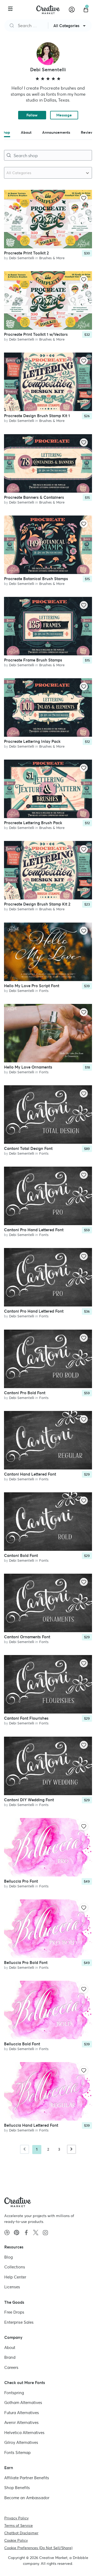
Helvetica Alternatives (24, 2433)
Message (64, 115)
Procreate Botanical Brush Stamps (36, 579)
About (10, 2347)
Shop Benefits (17, 2488)
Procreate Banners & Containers (34, 497)
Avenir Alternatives (21, 2422)
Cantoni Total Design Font (28, 1148)
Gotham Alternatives (23, 2403)
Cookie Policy (16, 2540)
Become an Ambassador (27, 2498)
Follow (32, 115)
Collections (15, 2267)
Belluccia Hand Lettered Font (31, 2125)
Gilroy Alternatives (21, 2442)
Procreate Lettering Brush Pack (33, 823)
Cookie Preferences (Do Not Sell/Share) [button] (38, 2548)
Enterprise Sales (19, 2322)
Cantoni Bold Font (21, 1555)
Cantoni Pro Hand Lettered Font (34, 1230)
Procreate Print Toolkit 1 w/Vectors (36, 334)
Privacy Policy (16, 2518)
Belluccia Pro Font (21, 1881)
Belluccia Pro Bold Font (26, 1963)
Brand (10, 2357)
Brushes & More (52, 258)
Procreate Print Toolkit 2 (26, 253)
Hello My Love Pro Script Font (32, 986)
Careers (11, 2367)
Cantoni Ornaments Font (27, 1637)
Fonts (44, 991)
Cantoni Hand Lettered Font (30, 1474)
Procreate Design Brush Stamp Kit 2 (37, 904)
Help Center (15, 2277)
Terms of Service (19, 2525)
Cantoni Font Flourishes (26, 1718)
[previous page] (25, 2149)
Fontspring (14, 2393)
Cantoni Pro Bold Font (25, 1393)
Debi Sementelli (22, 258)
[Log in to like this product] (84, 198)
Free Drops (14, 2312)
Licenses (12, 2287)
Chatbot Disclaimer (21, 2533)
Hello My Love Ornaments (28, 1067)
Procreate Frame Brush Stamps (33, 660)
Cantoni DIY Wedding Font (29, 1800)
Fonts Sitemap (17, 2453)
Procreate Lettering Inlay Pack (32, 741)
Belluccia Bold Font (22, 2044)
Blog (9, 2257)
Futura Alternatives (22, 2413)
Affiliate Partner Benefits (27, 2478)
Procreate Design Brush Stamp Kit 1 (37, 416)
